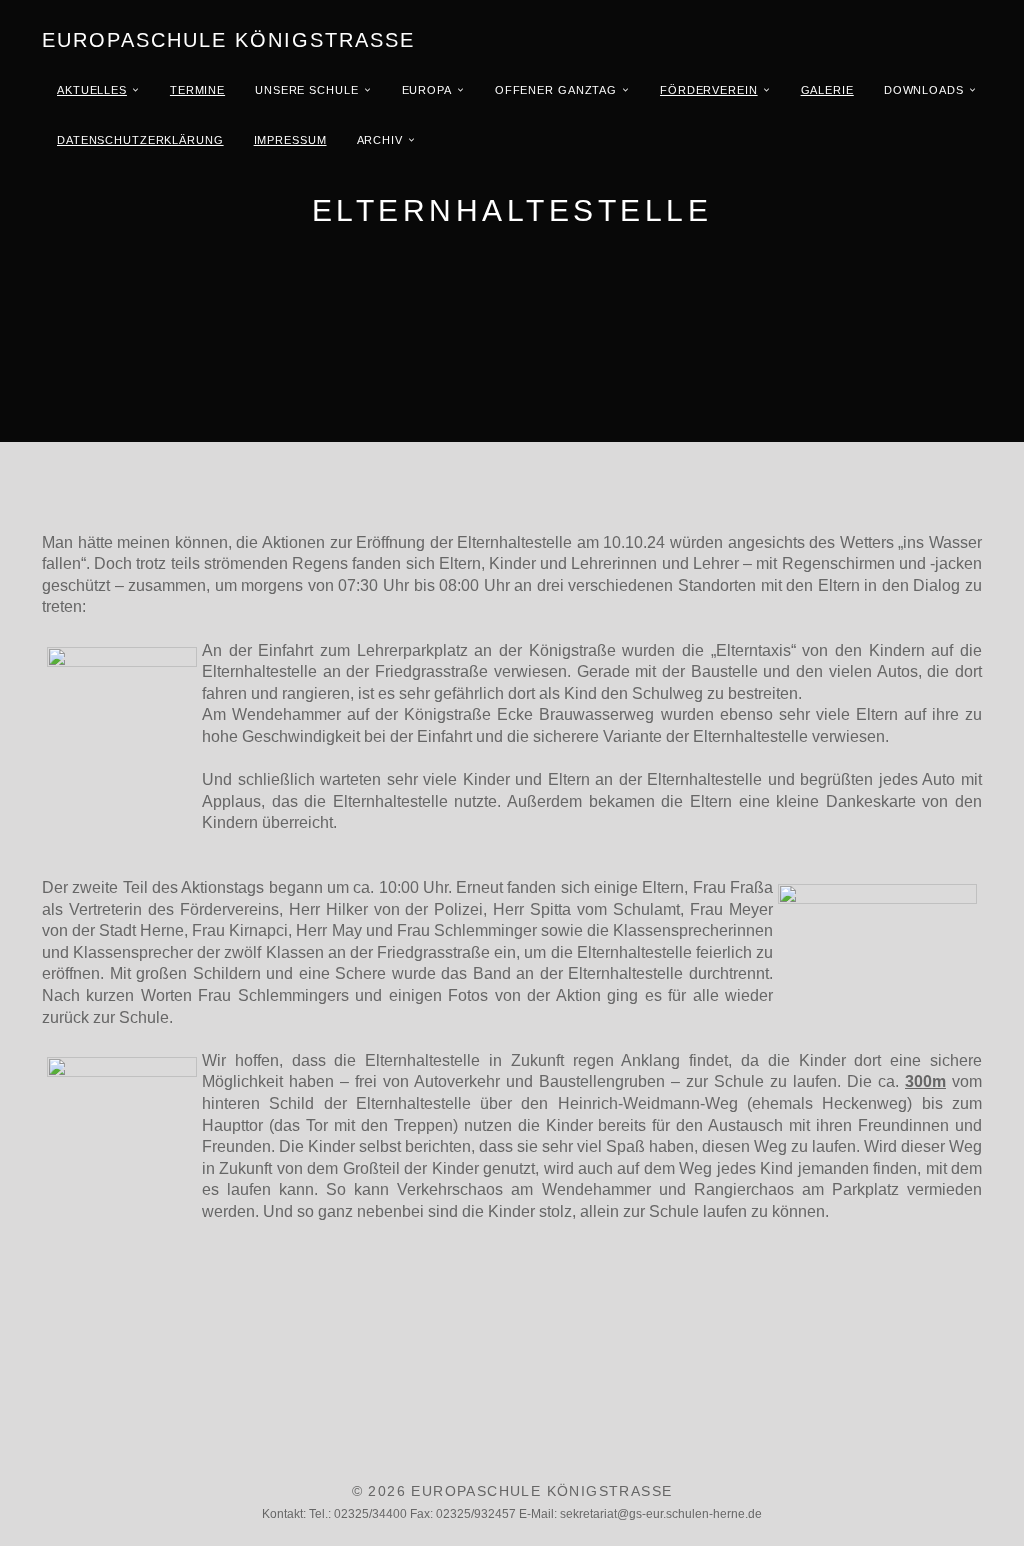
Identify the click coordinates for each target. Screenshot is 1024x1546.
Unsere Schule (306, 90)
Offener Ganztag (556, 90)
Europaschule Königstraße (228, 40)
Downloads (924, 90)
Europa (427, 90)
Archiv (380, 140)
